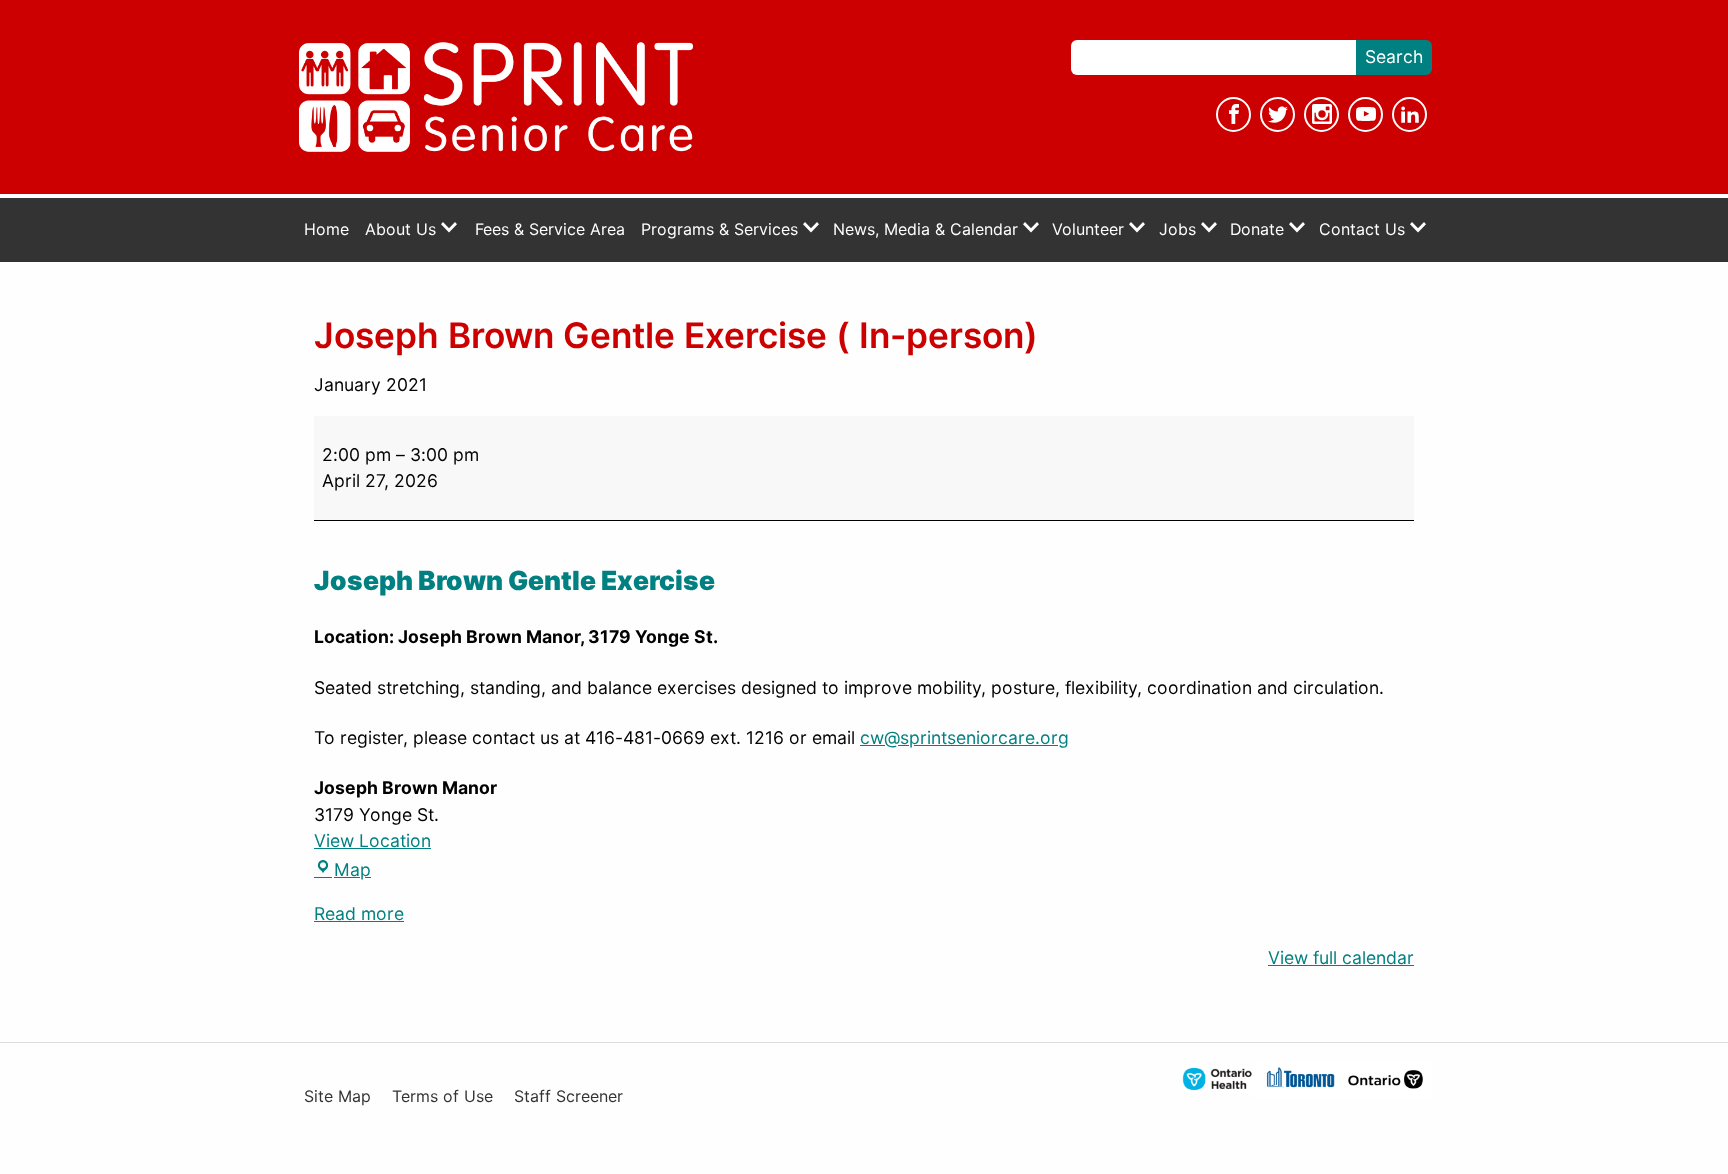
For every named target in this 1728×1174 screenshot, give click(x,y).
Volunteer (1090, 229)
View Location (372, 840)
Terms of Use (442, 1096)
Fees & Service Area (550, 229)
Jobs (1180, 229)
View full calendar (1341, 957)
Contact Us (1364, 229)
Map (342, 869)
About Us (403, 229)
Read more (359, 913)
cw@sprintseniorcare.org (964, 737)
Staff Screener (568, 1096)
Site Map (337, 1096)
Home (326, 229)
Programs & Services (722, 229)
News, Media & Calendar (928, 229)
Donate (1259, 229)
